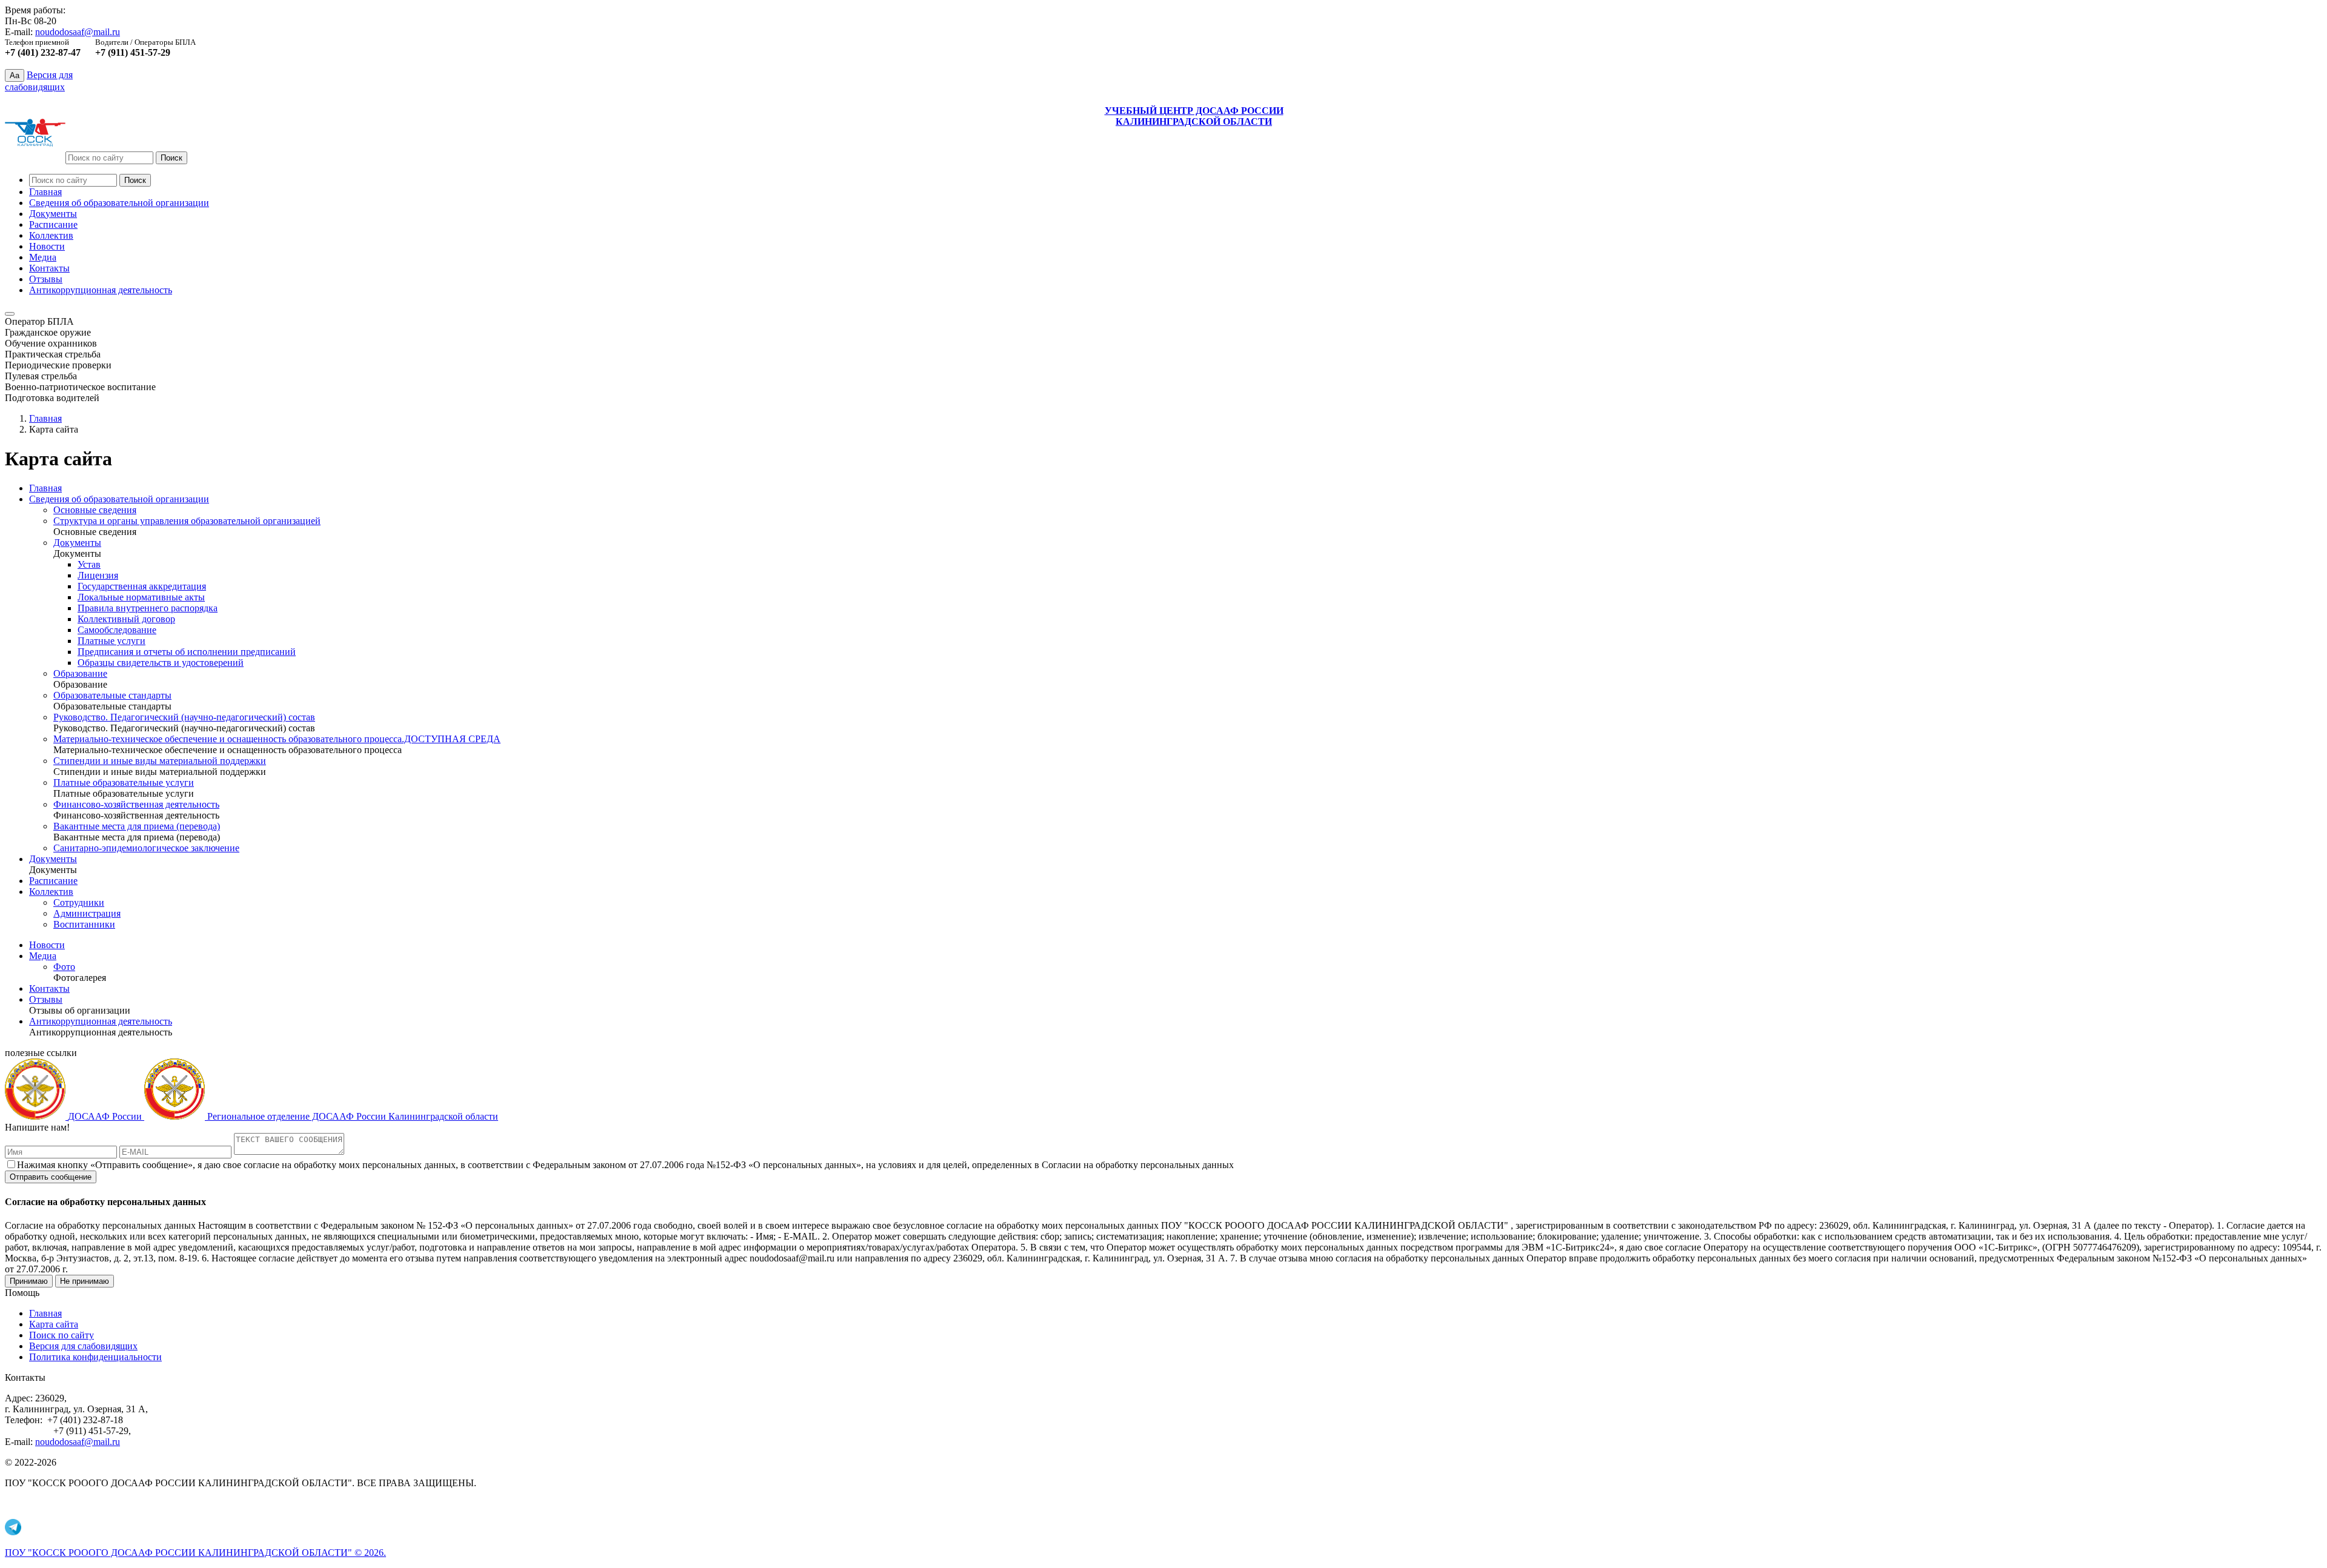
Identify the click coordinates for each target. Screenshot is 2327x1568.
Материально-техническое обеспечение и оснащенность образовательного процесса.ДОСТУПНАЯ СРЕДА (277, 739)
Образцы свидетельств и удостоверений (161, 663)
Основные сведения (95, 510)
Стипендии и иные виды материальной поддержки (160, 761)
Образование (80, 673)
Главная (45, 192)
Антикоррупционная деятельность (101, 290)
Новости (47, 246)
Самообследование (117, 630)
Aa (15, 75)
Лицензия (98, 575)
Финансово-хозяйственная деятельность (136, 804)
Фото (64, 967)
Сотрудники (79, 902)
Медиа (43, 257)
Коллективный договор (126, 619)
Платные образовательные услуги (124, 782)
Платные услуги (112, 641)
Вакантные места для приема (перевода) (137, 826)
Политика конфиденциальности (95, 1357)
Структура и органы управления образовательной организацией (187, 521)
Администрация (87, 913)
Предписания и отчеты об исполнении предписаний (187, 652)
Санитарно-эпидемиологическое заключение (146, 848)
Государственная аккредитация (142, 586)
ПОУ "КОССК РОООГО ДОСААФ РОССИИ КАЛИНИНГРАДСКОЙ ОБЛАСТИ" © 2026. (195, 1553)
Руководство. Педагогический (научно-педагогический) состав (184, 717)
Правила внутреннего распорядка (148, 608)
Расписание (53, 224)
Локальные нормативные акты (141, 597)
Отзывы (46, 279)
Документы (53, 214)
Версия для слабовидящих (83, 1346)
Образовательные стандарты (112, 695)
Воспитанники (84, 924)
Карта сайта (54, 1324)
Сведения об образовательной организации (119, 203)
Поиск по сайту (62, 1335)
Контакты (49, 268)
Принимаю (29, 1281)
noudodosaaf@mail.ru (78, 32)
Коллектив (51, 235)
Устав (89, 564)
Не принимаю (85, 1281)
